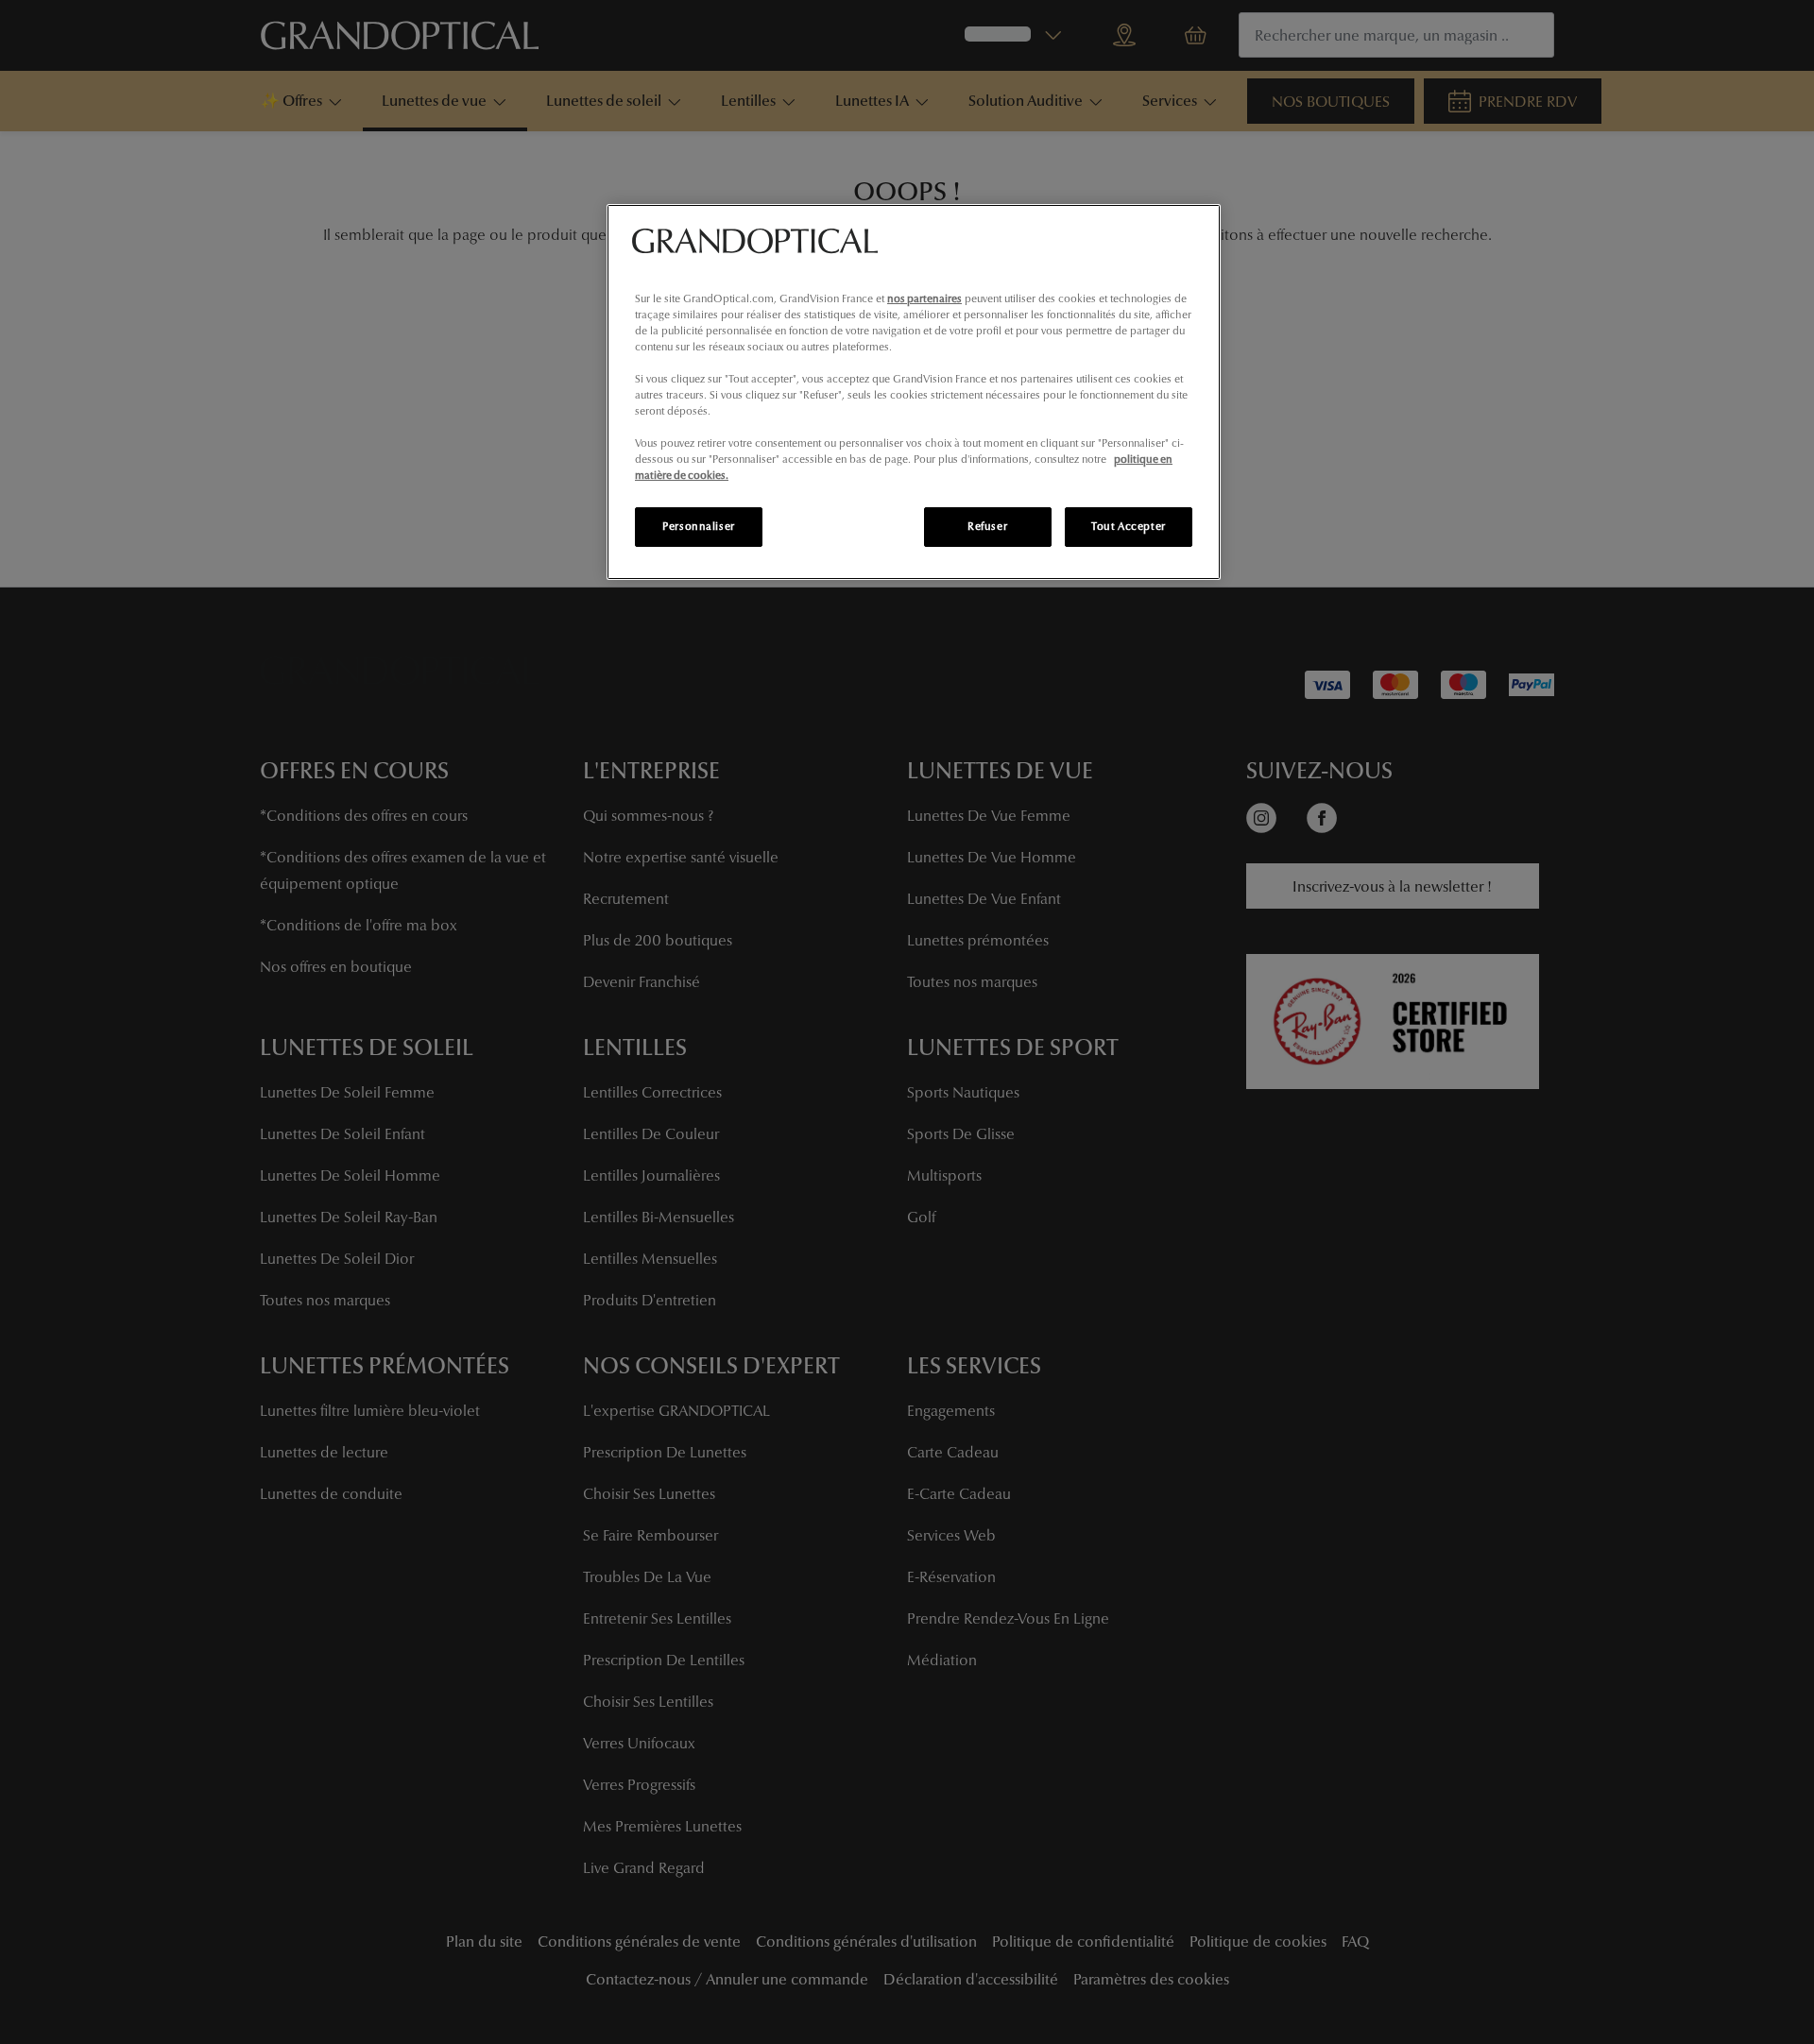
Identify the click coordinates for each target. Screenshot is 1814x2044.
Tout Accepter (1128, 526)
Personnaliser (698, 526)
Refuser (987, 526)
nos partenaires (924, 298)
